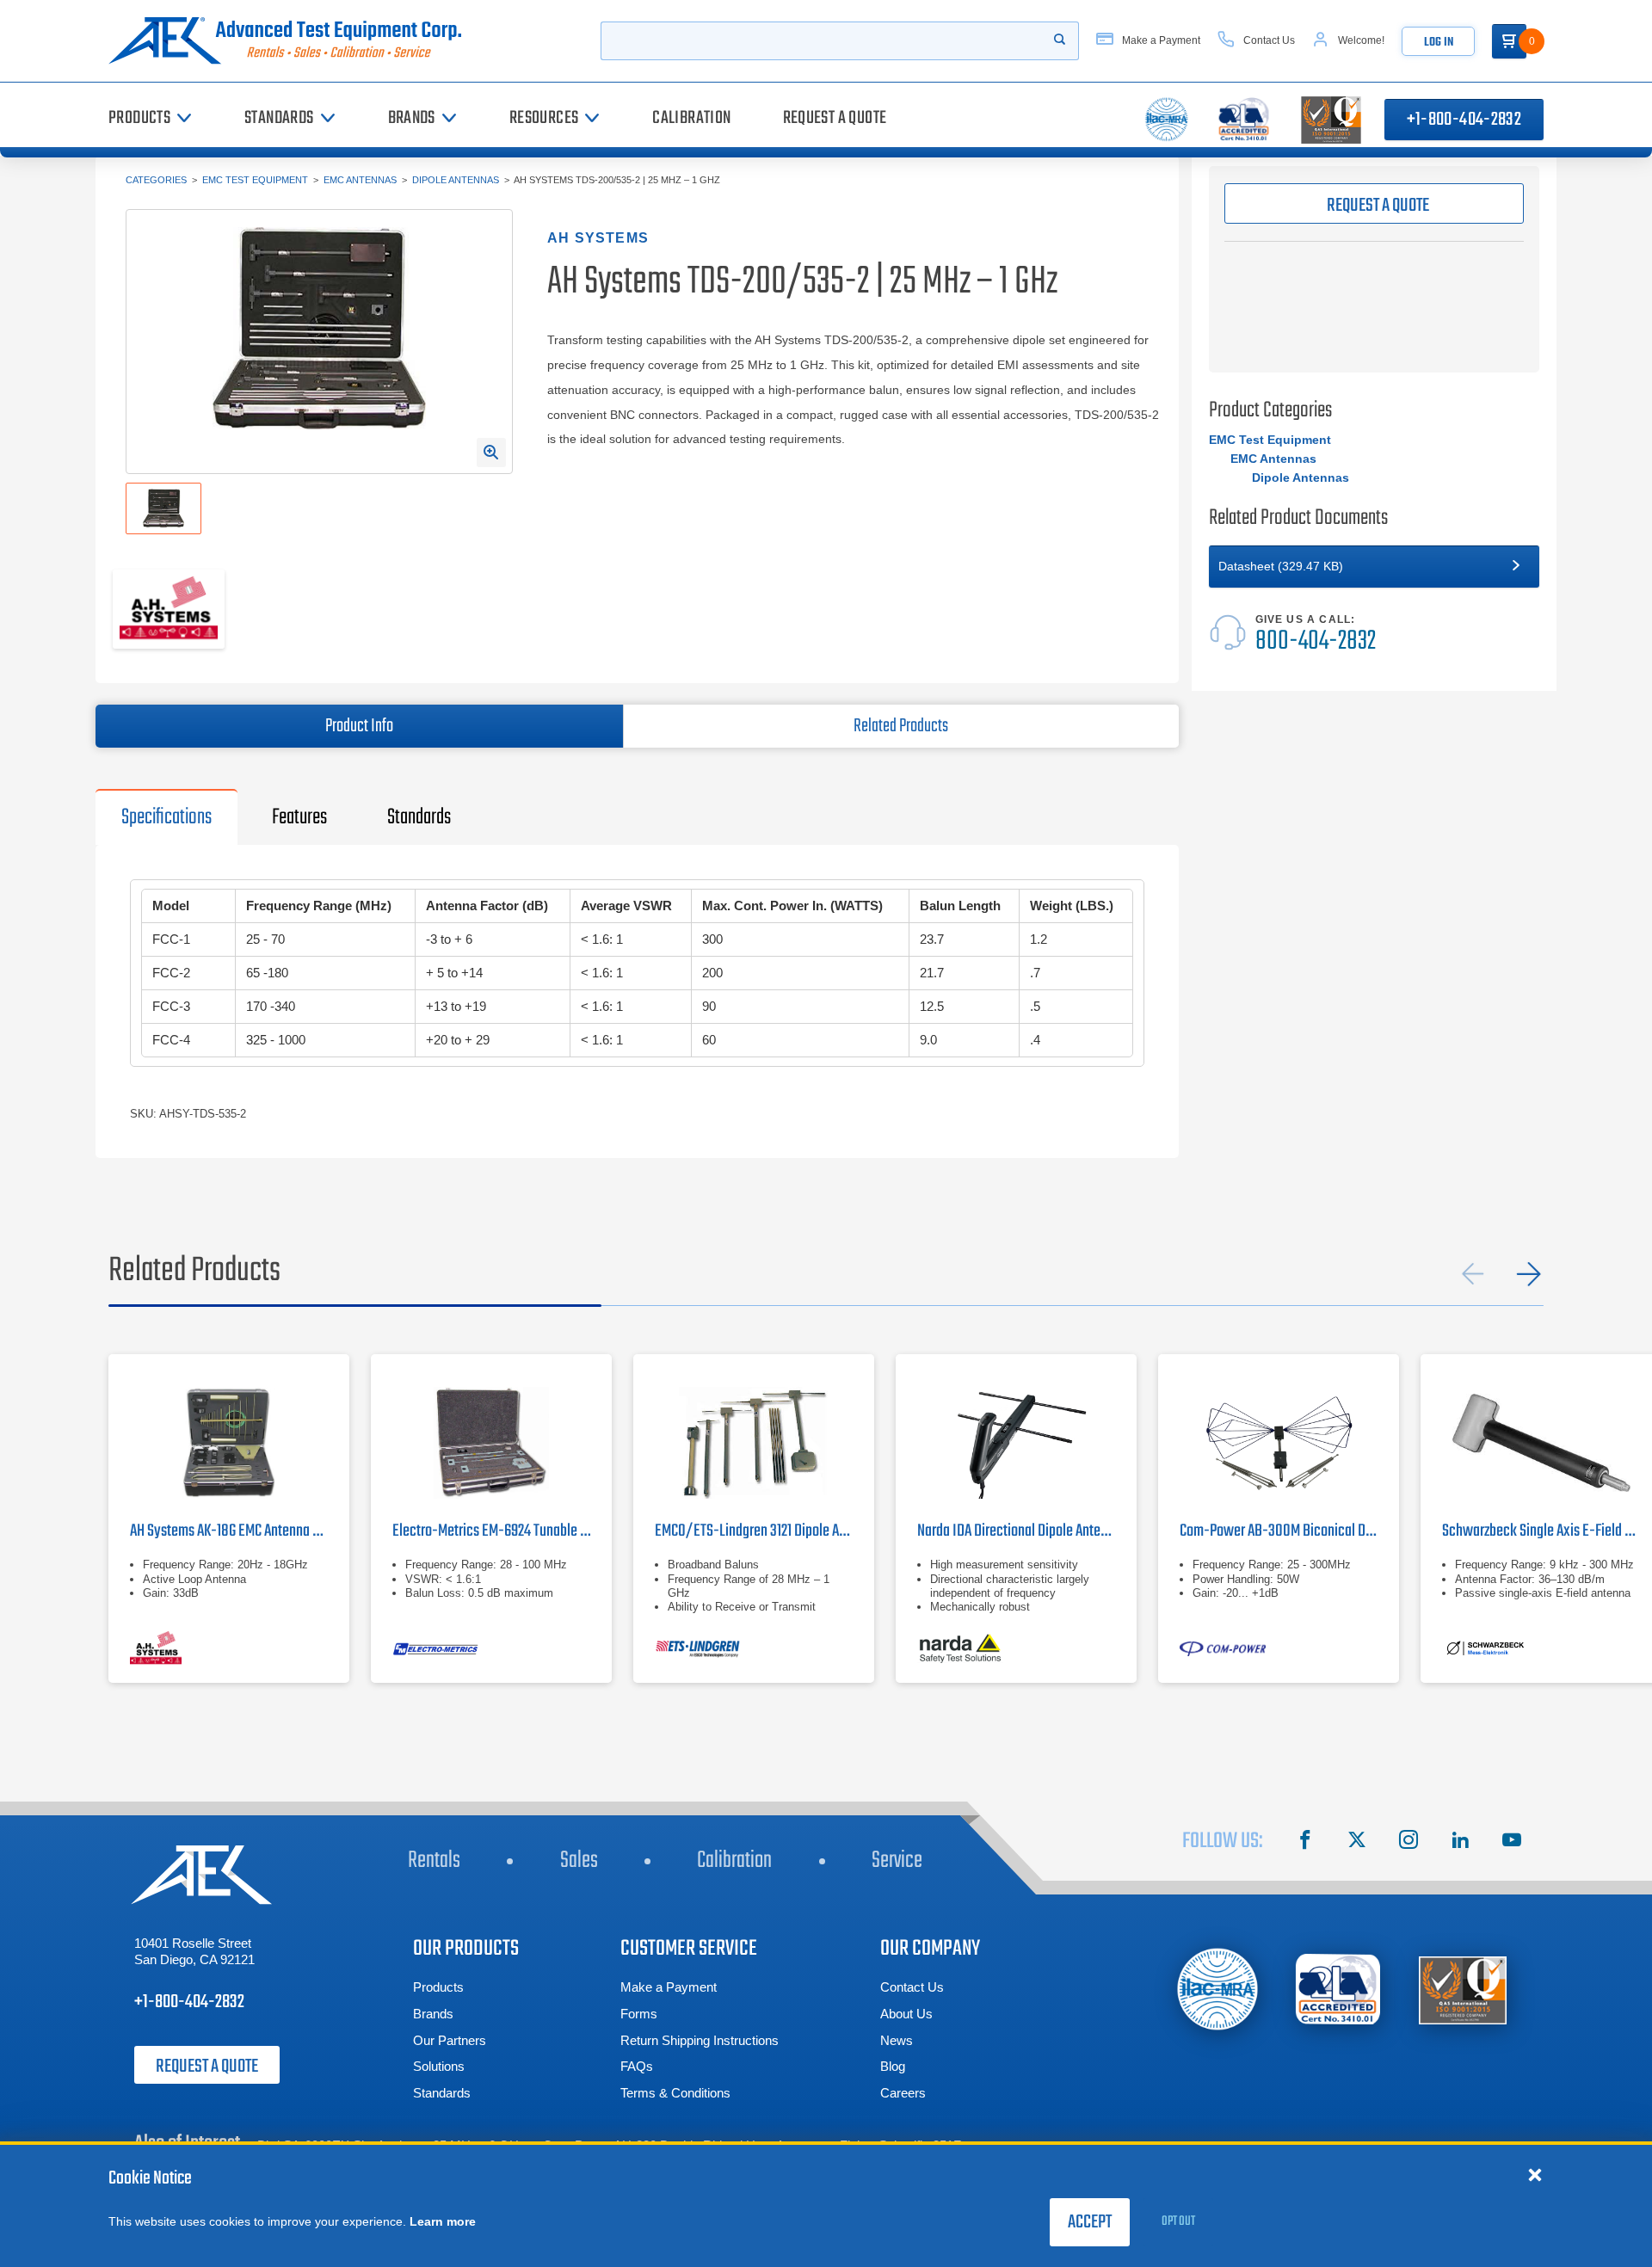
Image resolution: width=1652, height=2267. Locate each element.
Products (438, 1987)
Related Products (901, 726)
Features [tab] (299, 817)
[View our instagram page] (1409, 1842)
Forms (639, 2014)
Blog (893, 2066)
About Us (906, 2014)
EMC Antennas (360, 180)
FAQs (637, 2066)
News (897, 2040)
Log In (1439, 43)
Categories (156, 180)
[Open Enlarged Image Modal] (491, 453)
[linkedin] (1460, 1842)
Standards (442, 2093)
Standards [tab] (419, 817)
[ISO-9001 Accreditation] (1463, 1990)
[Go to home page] (292, 41)
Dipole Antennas (456, 180)
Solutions (439, 2066)
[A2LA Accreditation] (1339, 1990)
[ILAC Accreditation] (1218, 1989)
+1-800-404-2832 (1464, 120)
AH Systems (598, 238)
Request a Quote (207, 2067)
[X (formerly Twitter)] (1357, 1842)
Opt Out (1178, 2221)
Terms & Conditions (675, 2093)
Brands (433, 2014)
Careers (903, 2093)
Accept (1090, 2222)
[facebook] (1305, 1842)
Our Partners (450, 2040)
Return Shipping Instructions (700, 2040)
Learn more (443, 2221)
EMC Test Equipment (255, 180)
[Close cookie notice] (1535, 2174)
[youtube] (1512, 1842)
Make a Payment (669, 1987)
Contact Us (912, 1987)
